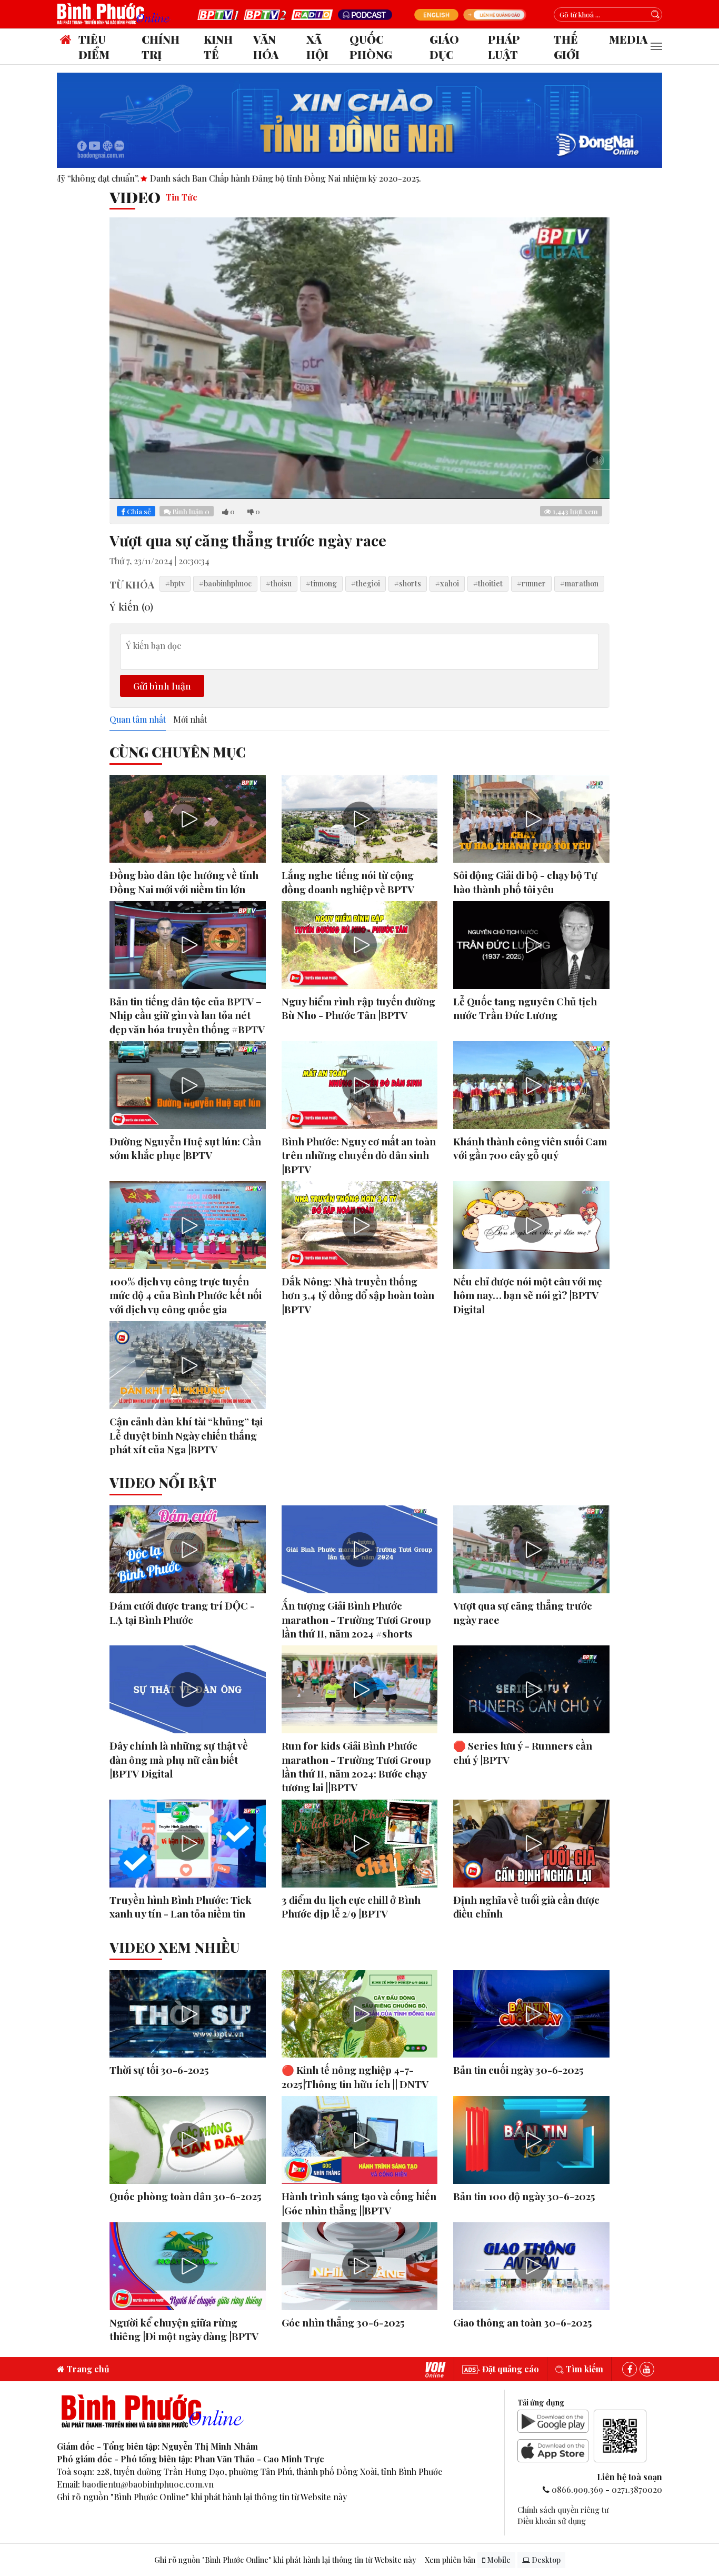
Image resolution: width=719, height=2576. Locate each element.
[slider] (345, 488)
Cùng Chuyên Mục (177, 752)
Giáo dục (444, 47)
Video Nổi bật (163, 1482)
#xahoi (447, 583)
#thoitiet (488, 583)
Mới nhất (190, 720)
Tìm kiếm (583, 2369)
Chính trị (161, 47)
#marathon (579, 583)
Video (135, 197)
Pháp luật (504, 47)
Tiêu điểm (94, 47)
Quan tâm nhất (138, 720)
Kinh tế (218, 47)
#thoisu (279, 583)
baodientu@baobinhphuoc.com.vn (148, 2484)
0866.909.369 (577, 2489)
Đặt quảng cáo (510, 2369)
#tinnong (321, 583)
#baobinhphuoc (225, 583)
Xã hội (317, 47)
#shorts (408, 583)
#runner (531, 583)
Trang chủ (87, 2369)
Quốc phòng (371, 47)
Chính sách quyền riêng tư (563, 2510)
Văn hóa (266, 47)
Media (628, 39)
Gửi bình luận (162, 686)
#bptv (175, 583)
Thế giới (567, 47)
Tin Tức (182, 197)
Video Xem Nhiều (174, 1947)
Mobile (498, 2560)
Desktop (545, 2560)
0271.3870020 (637, 2489)
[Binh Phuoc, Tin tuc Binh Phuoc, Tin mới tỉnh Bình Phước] (116, 13)
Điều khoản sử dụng (552, 2521)
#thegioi (366, 583)
